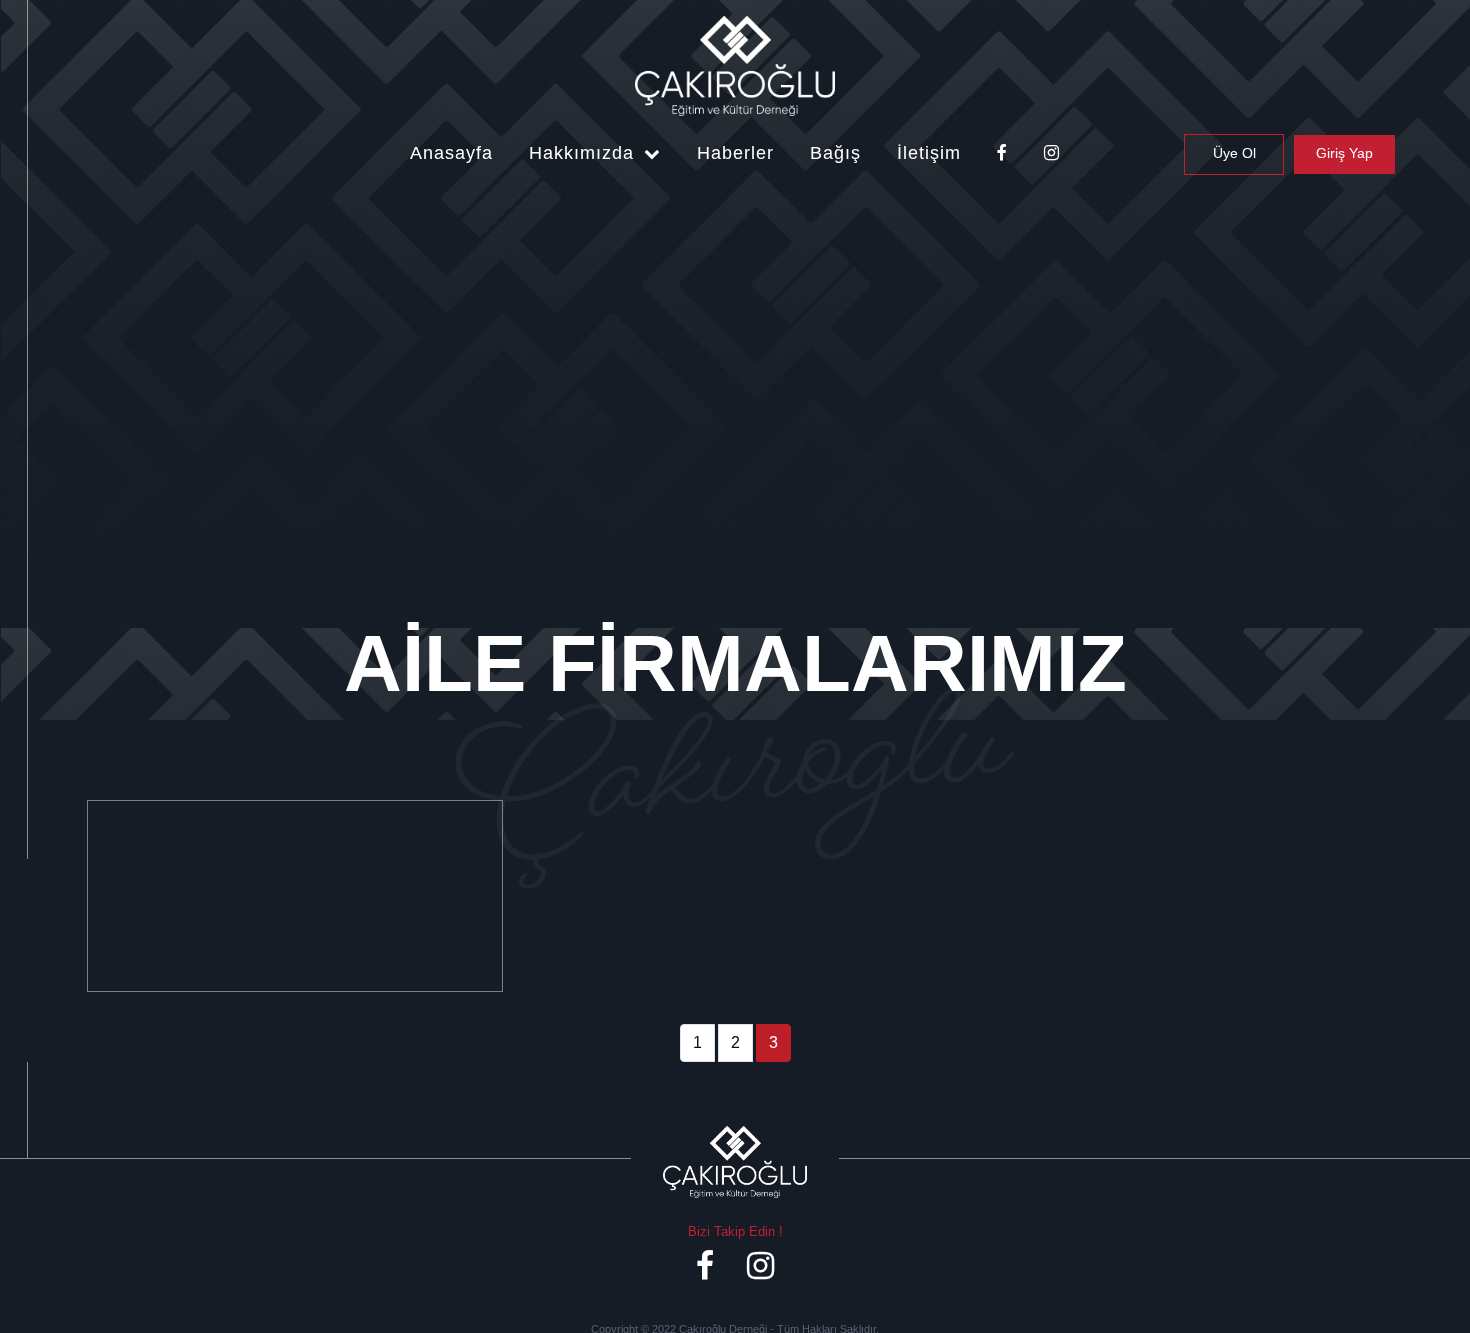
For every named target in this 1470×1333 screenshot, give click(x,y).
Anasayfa (451, 153)
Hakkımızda (584, 153)
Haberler (735, 153)
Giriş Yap (1344, 153)
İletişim (929, 153)
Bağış (835, 153)
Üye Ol (1234, 153)
